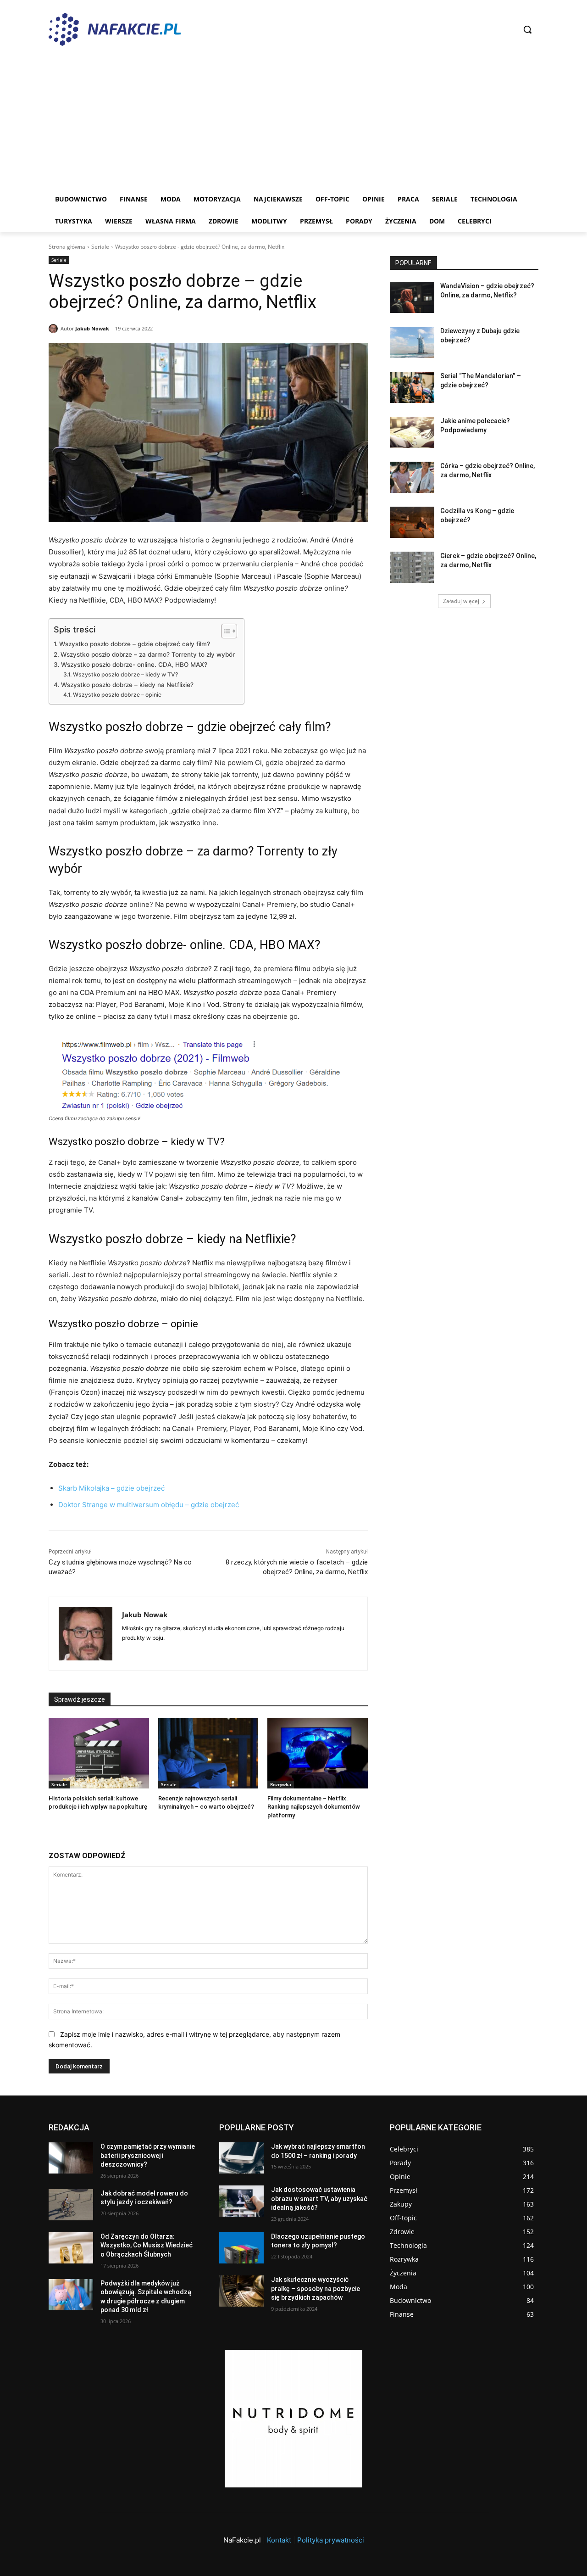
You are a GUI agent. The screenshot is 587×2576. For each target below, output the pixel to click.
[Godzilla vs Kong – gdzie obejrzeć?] (412, 522)
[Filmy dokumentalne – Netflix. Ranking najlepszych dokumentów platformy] (318, 1753)
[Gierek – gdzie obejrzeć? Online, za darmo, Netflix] (412, 567)
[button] (527, 29)
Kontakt (279, 2540)
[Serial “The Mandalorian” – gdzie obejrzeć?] (412, 387)
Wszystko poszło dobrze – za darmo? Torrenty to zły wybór (148, 654)
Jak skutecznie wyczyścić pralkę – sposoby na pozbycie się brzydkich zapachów (316, 2288)
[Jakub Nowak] (55, 329)
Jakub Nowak (92, 328)
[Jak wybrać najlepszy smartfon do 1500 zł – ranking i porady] (241, 2158)
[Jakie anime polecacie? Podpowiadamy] (412, 432)
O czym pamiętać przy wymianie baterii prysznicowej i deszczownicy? (148, 2155)
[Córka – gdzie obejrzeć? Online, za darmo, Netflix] (412, 477)
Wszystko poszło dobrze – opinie (117, 695)
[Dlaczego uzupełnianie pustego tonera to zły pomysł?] (241, 2248)
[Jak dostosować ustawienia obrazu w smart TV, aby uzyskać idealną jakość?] (241, 2201)
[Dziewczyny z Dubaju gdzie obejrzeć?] (412, 342)
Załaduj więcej (461, 601)
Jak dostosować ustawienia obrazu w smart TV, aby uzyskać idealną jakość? (319, 2199)
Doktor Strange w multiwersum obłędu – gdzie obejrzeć (149, 1505)
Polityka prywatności (331, 2540)
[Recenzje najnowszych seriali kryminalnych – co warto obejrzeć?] (208, 1753)
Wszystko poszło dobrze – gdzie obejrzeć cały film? (135, 644)
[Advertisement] (293, 119)
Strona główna (67, 247)
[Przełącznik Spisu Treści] (224, 631)
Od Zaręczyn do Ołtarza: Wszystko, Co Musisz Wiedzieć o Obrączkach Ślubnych (147, 2245)
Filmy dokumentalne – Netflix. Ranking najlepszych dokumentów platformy (314, 1807)
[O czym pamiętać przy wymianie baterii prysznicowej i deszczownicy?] (71, 2158)
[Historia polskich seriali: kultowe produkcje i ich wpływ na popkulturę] (99, 1753)
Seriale (100, 247)
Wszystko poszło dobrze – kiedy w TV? (125, 674)
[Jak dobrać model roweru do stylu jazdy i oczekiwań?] (71, 2205)
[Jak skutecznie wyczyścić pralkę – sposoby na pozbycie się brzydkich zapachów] (241, 2291)
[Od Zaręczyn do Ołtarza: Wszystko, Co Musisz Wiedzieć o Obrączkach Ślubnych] (71, 2248)
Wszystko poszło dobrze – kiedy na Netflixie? (127, 685)
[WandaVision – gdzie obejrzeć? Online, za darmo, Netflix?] (412, 297)
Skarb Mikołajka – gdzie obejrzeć (111, 1488)
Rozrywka (281, 1784)
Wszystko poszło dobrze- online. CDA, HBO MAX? (134, 665)
